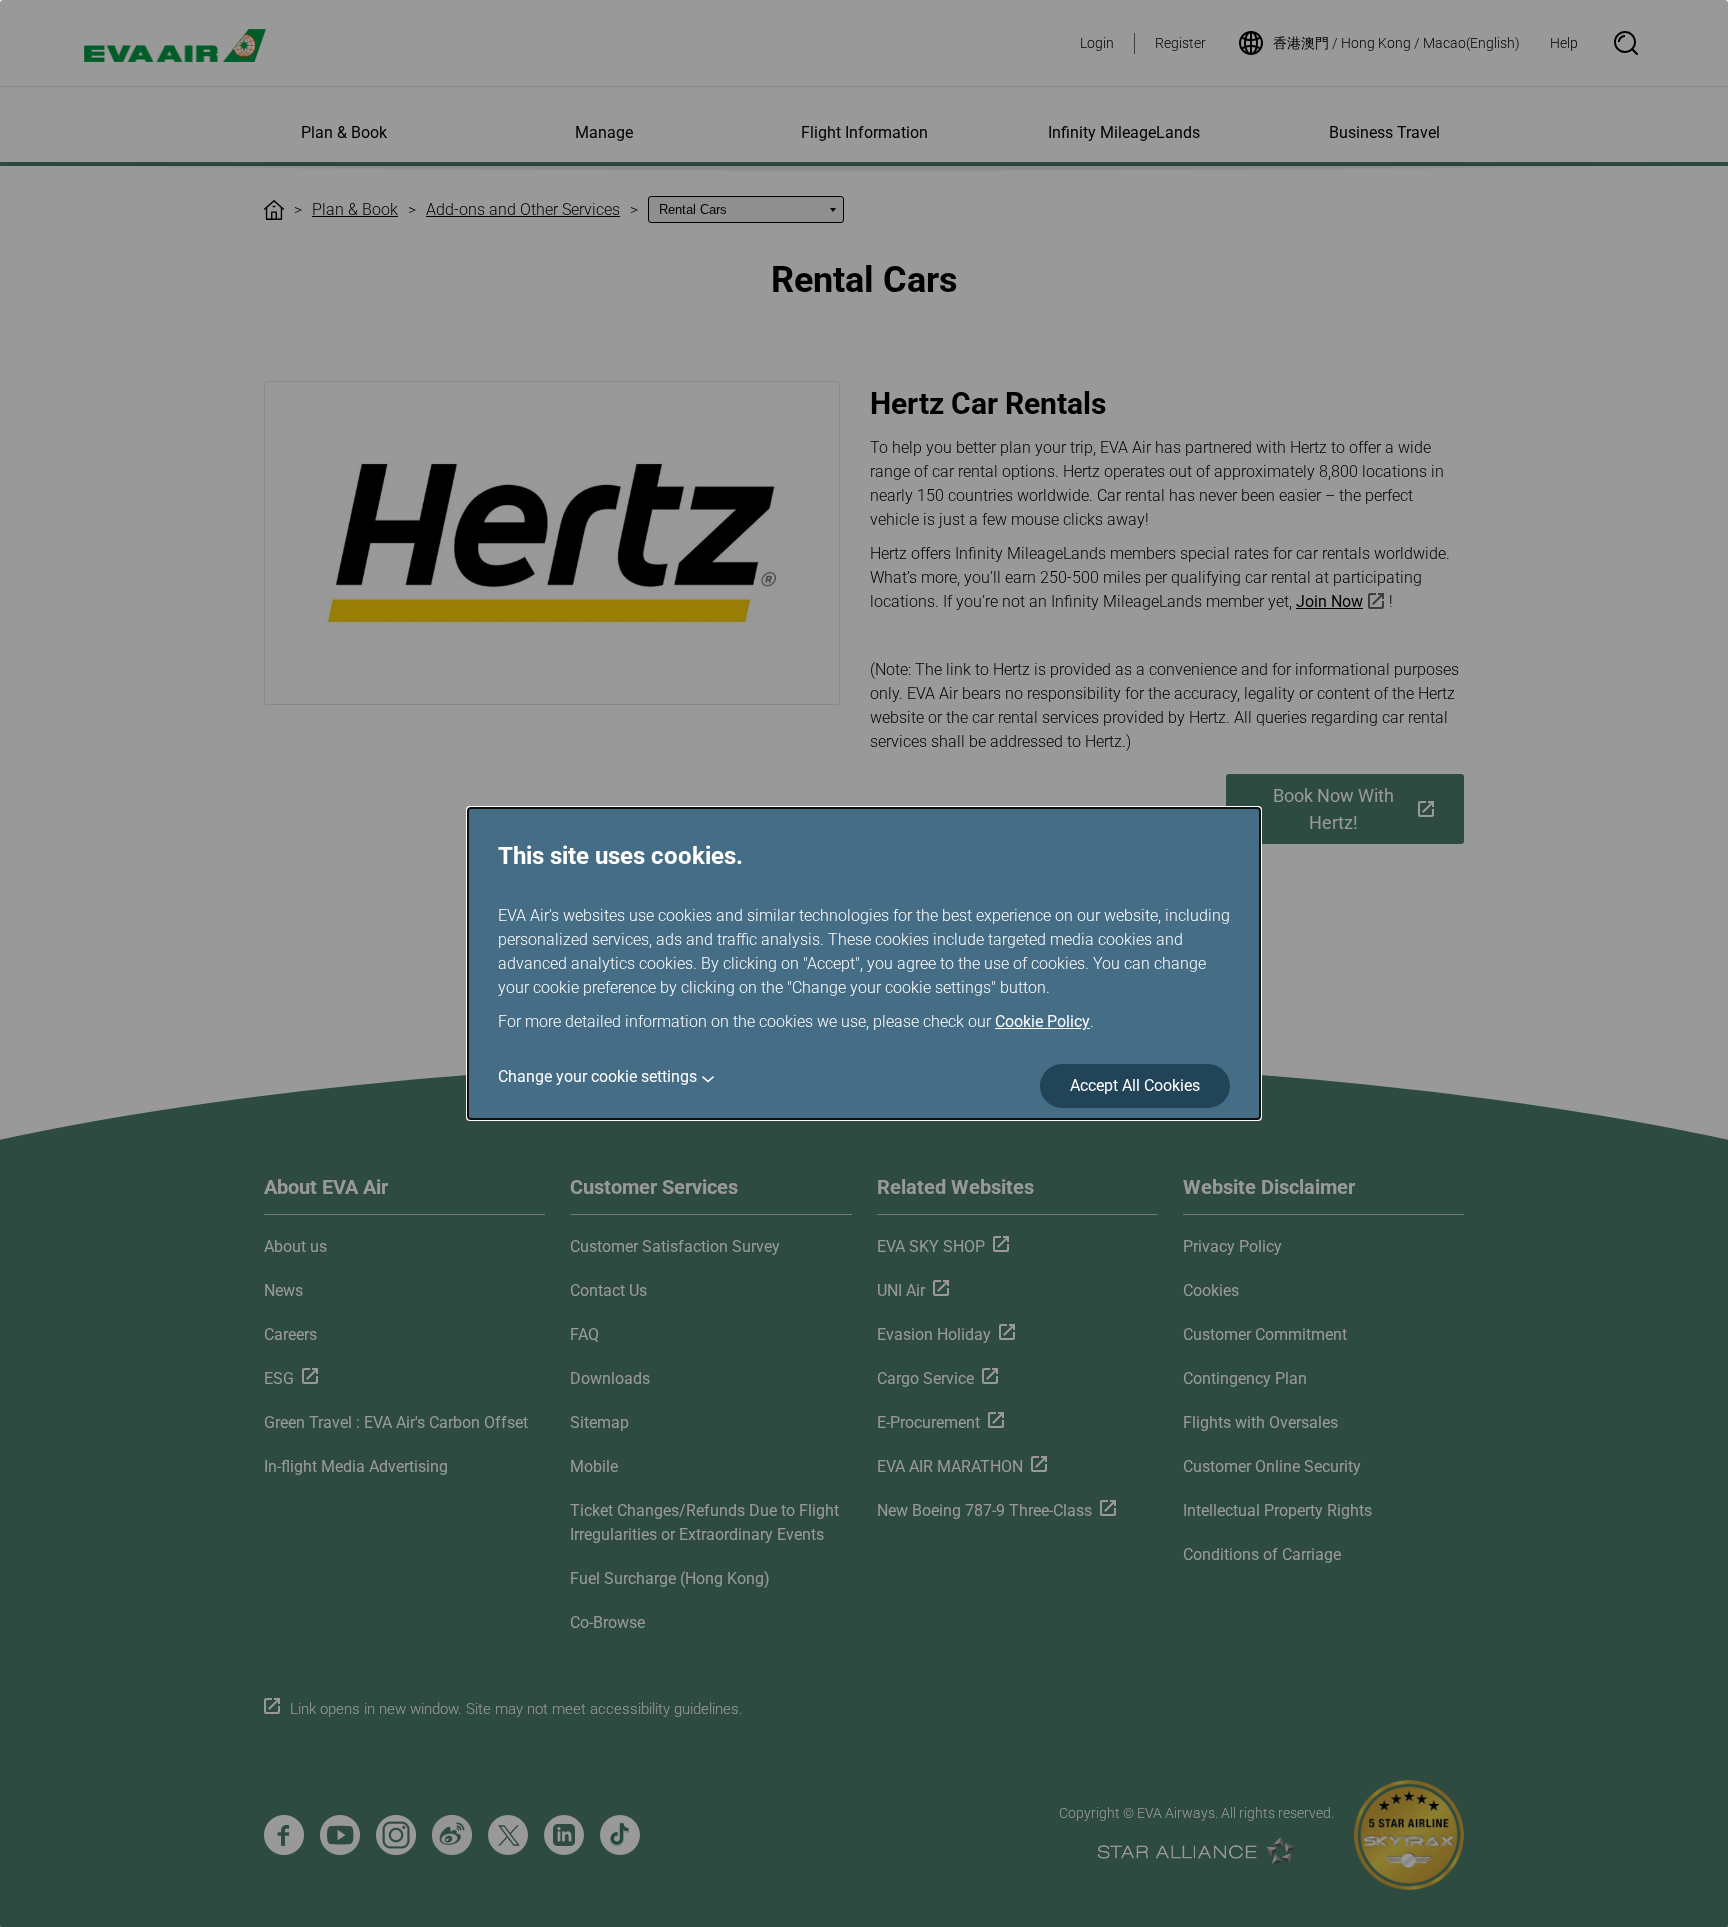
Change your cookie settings (597, 1076)
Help (1564, 43)
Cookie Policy (1042, 1021)
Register (1180, 43)
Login (1097, 43)
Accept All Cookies (1135, 1085)
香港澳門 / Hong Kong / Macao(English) (1396, 43)
